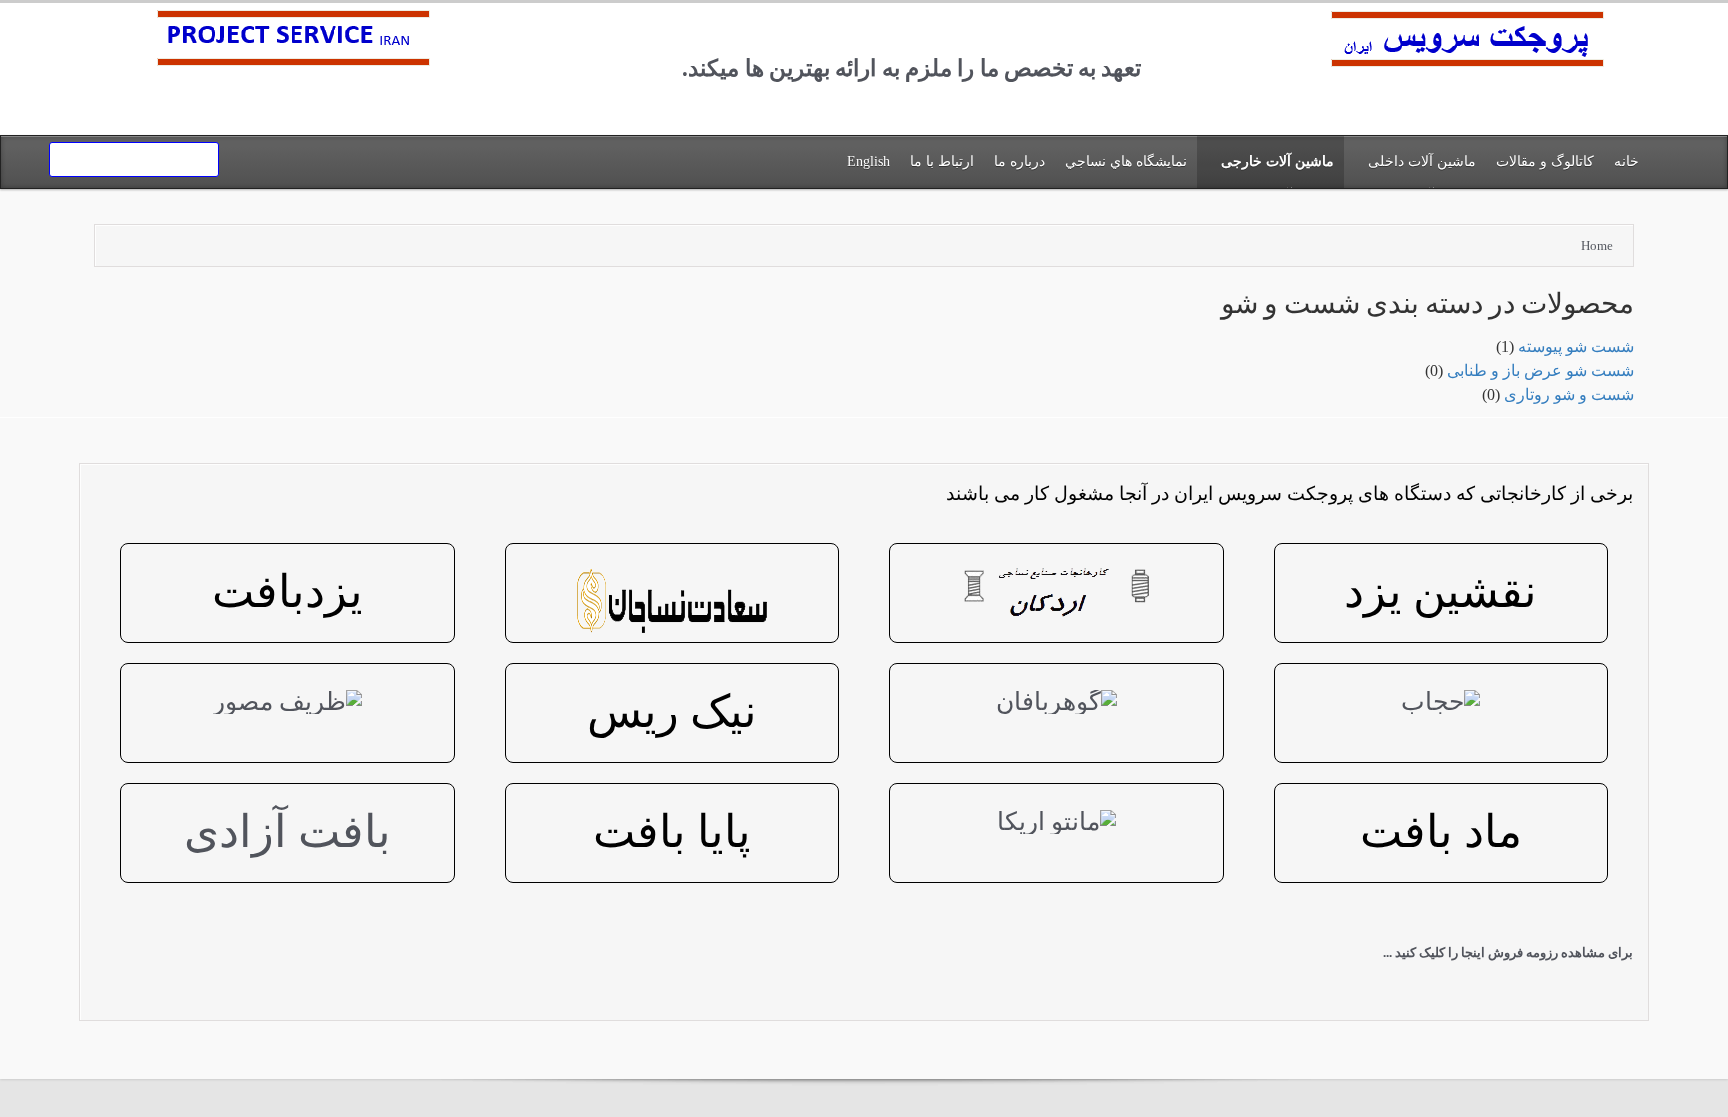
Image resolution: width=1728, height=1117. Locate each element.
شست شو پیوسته (1576, 346)
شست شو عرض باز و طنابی (1540, 370)
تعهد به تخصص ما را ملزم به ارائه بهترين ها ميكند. (911, 68)
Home (1597, 245)
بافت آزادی (287, 832)
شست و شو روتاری (1569, 394)
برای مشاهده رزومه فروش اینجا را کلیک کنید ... (1508, 952)
